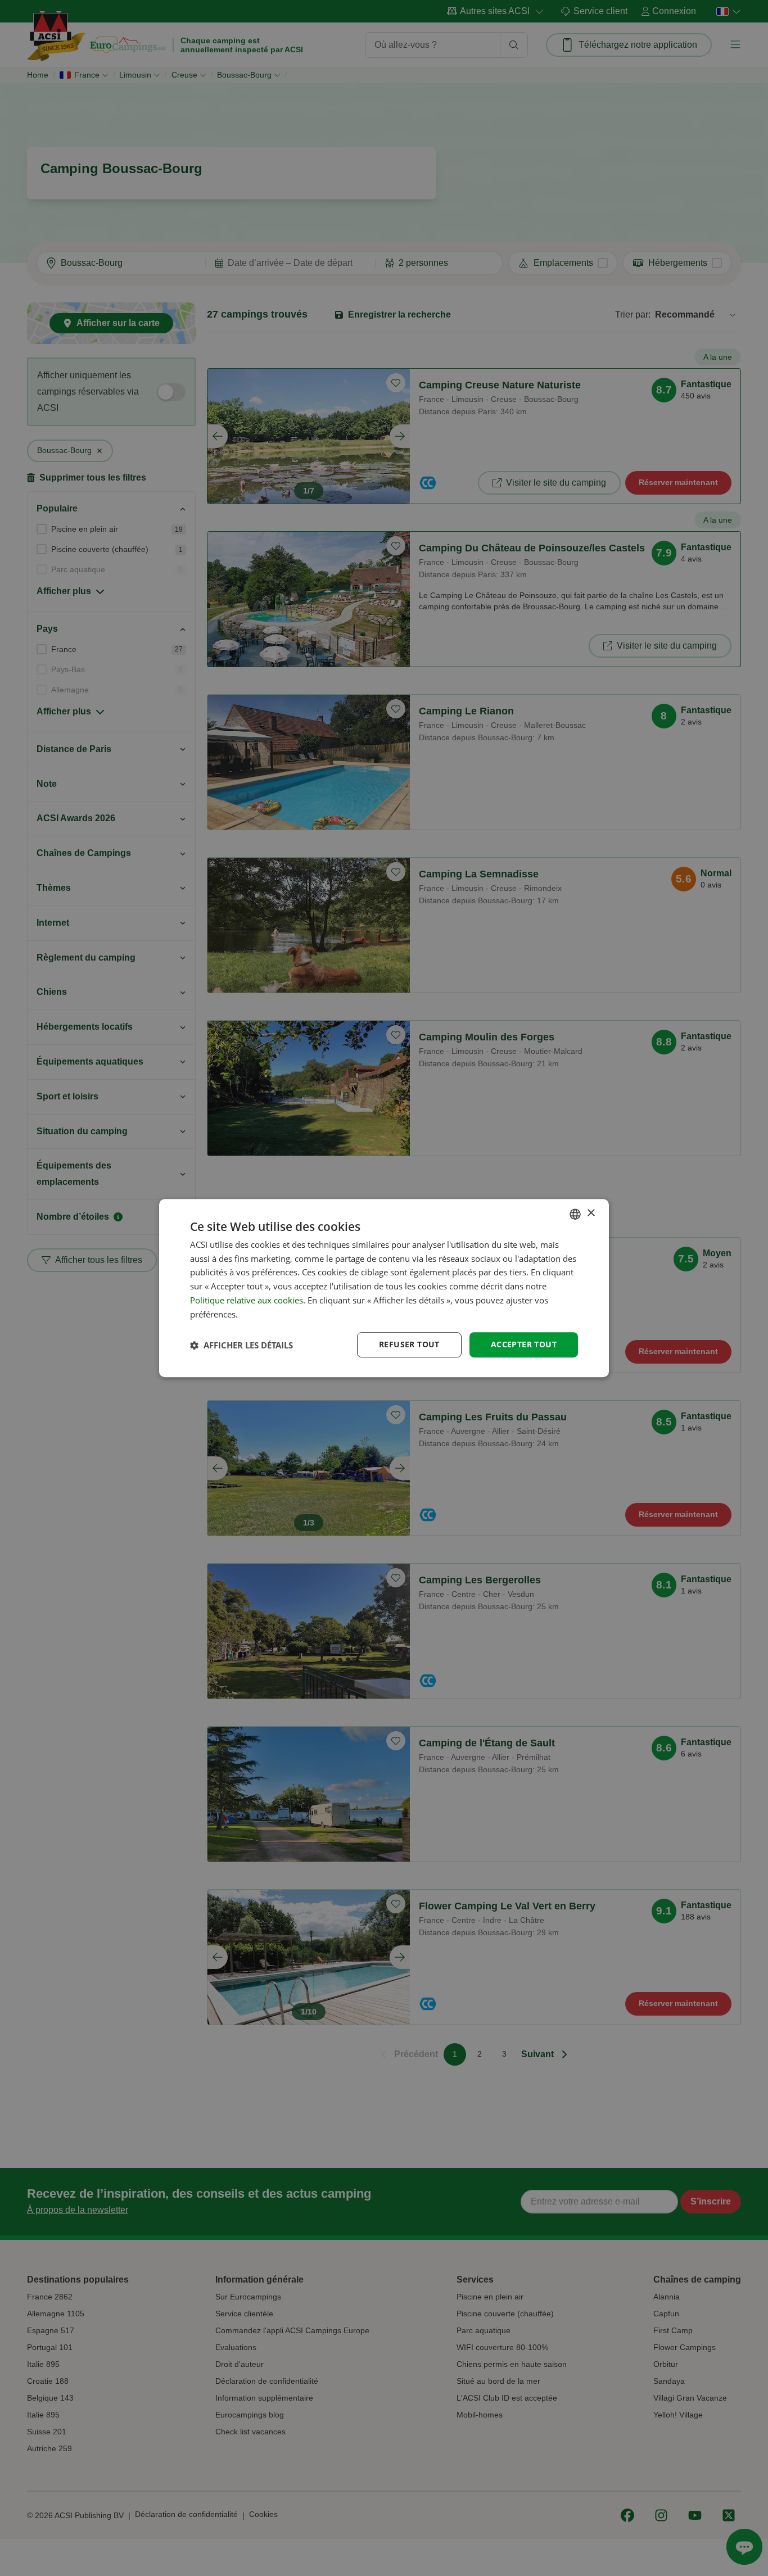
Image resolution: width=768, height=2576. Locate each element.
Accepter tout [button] (524, 1345)
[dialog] (384, 1288)
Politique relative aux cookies (247, 1300)
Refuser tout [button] (409, 1345)
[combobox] (575, 1214)
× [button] (591, 1213)
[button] (241, 1345)
